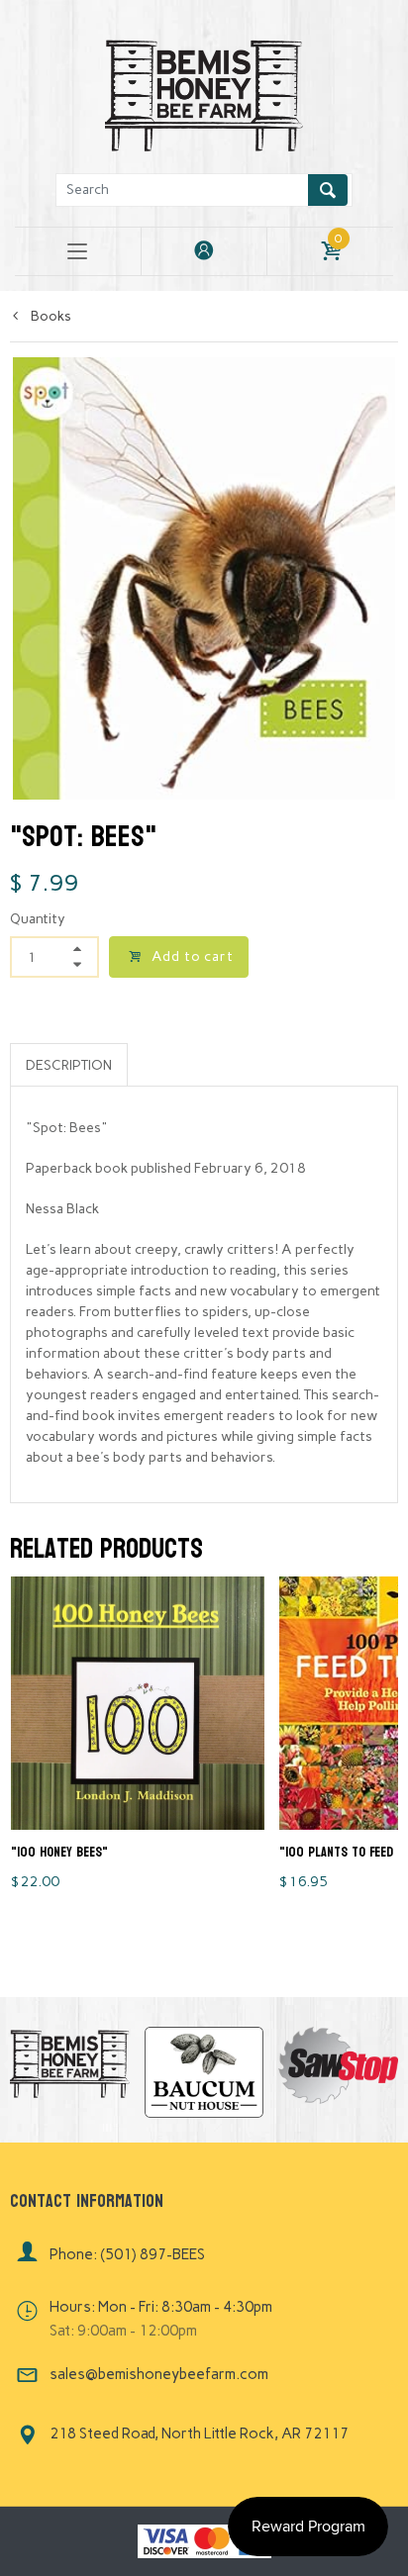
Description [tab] (69, 1065)
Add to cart (193, 956)
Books (50, 316)
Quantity (38, 919)
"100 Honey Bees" (59, 1852)
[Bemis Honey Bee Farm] (204, 93)
